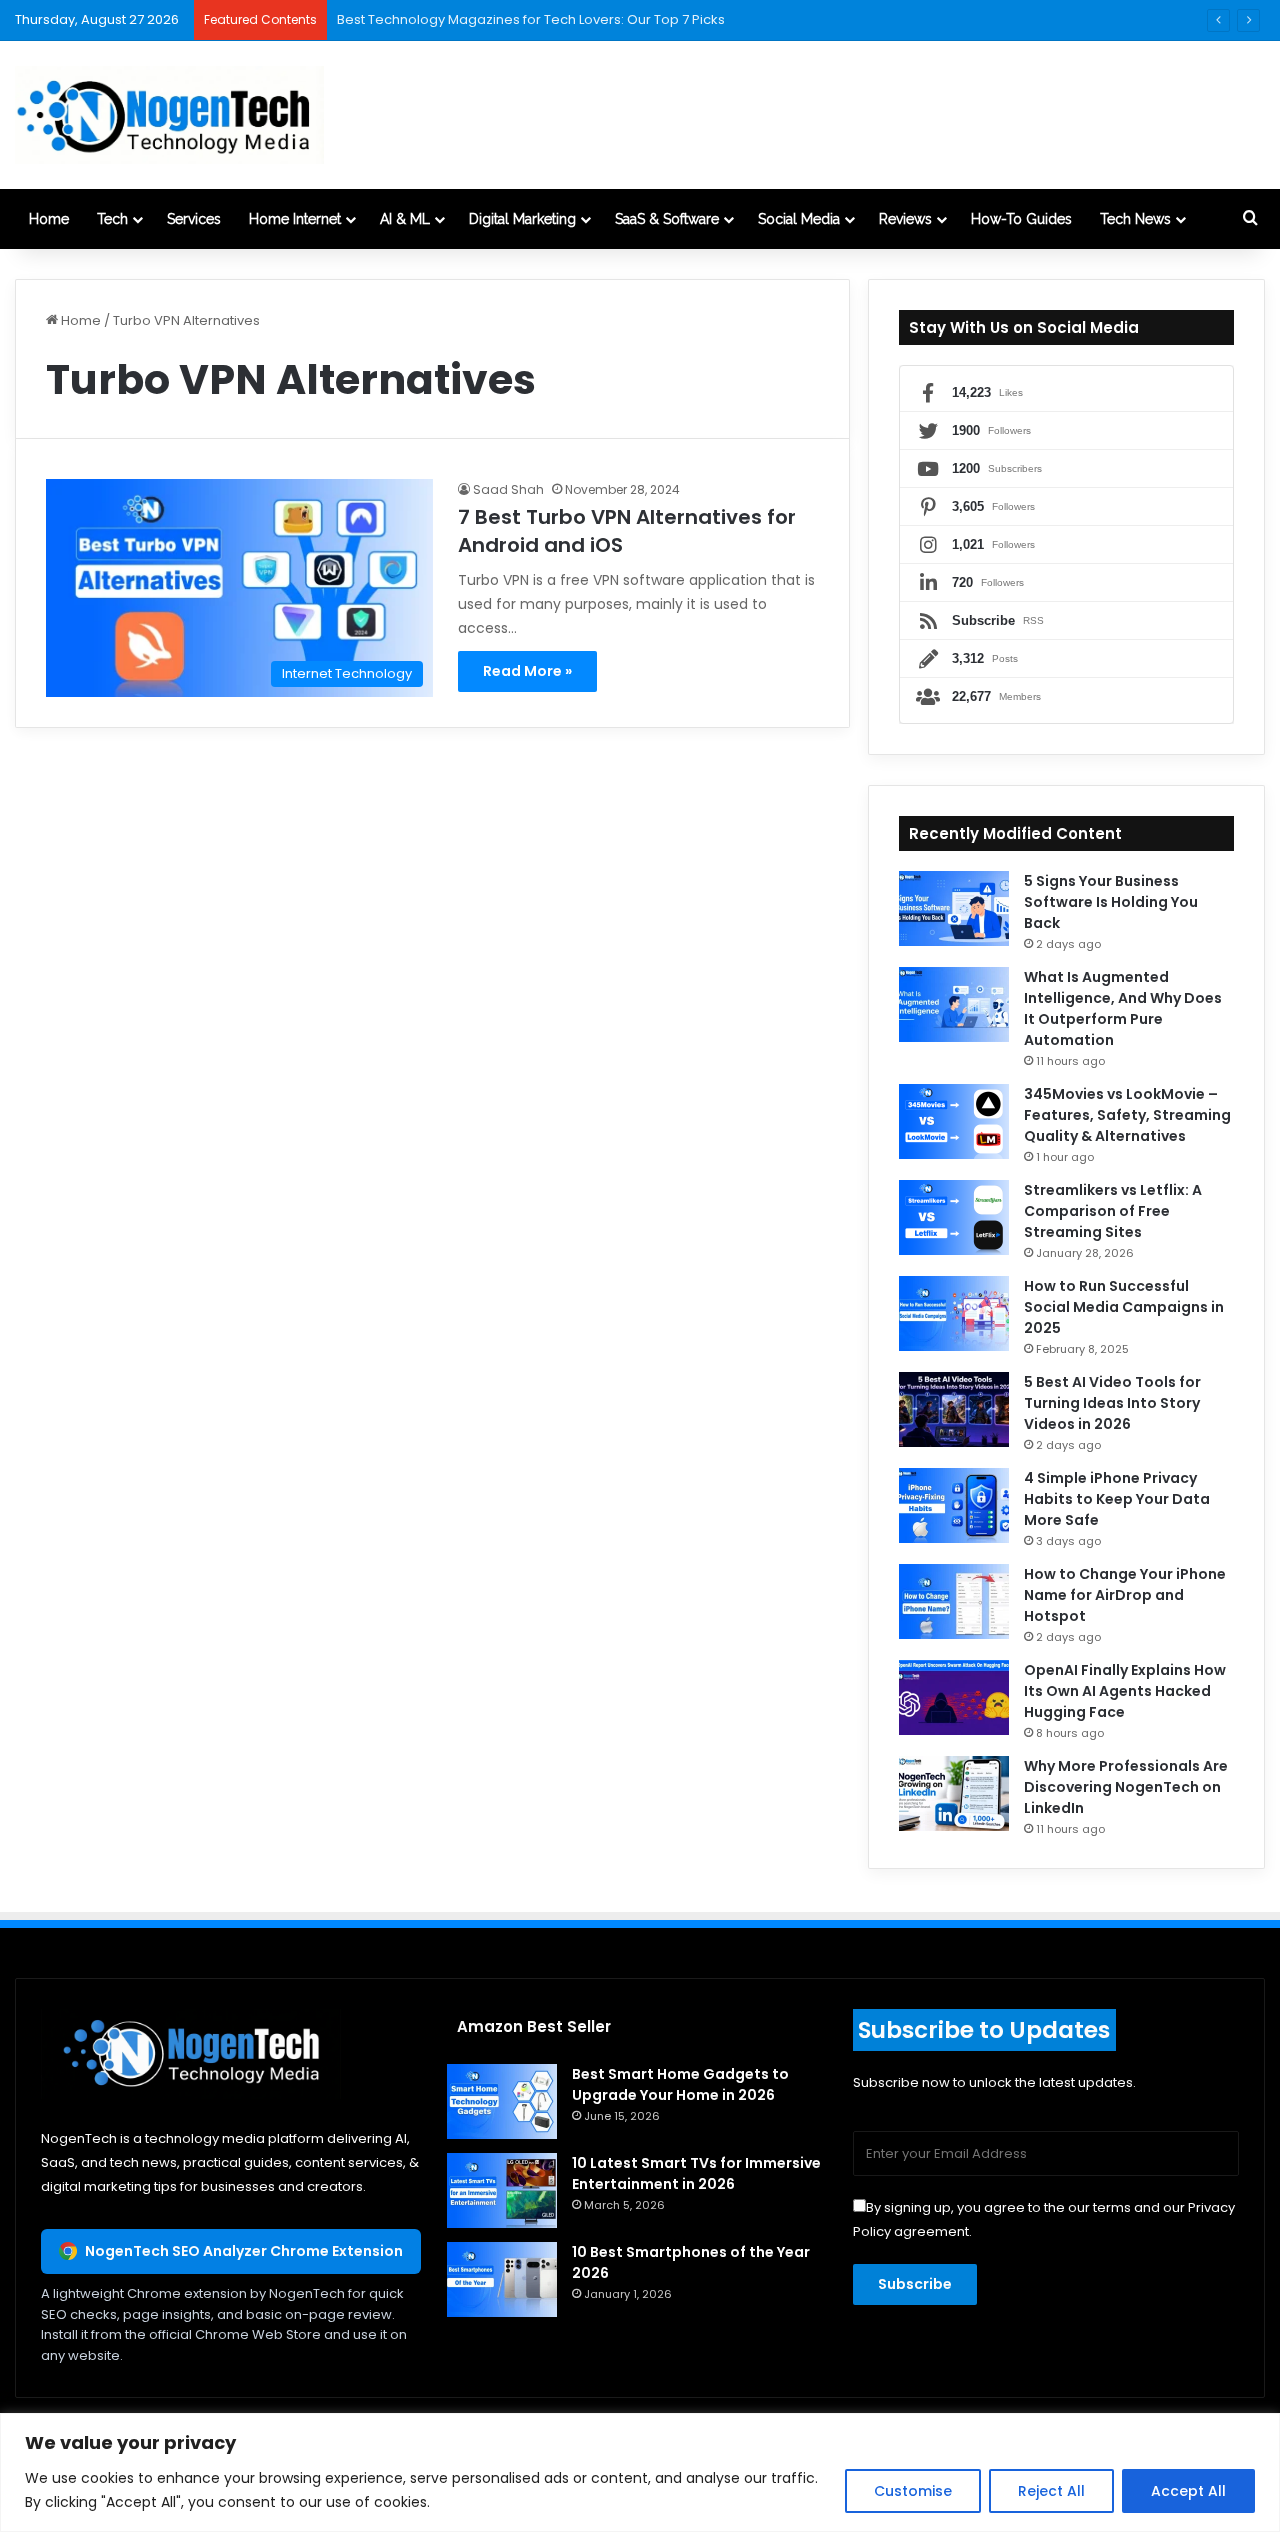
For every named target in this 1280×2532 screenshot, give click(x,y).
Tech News (1135, 219)
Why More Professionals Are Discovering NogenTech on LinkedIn (1126, 1787)
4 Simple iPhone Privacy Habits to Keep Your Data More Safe (1117, 1499)
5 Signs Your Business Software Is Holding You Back (1111, 902)
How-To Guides (1021, 219)
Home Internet (295, 219)
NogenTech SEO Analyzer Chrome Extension (244, 2251)
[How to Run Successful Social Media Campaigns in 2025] (954, 1313)
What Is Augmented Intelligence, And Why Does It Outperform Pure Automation (1123, 1008)
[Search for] (1250, 219)
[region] (640, 2472)
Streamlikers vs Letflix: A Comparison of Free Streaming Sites (1113, 1211)
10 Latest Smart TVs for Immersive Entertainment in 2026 (696, 2173)
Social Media (799, 219)
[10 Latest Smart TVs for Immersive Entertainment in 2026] (502, 2190)
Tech (112, 219)
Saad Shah (508, 489)
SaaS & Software (667, 219)
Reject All (1051, 2491)
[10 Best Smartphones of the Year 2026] (502, 2279)
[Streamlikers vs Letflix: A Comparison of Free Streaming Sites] (954, 1217)
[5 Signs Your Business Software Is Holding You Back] (954, 908)
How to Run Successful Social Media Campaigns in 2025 (1124, 1307)
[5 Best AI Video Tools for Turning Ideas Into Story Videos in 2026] (954, 1409)
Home (49, 219)
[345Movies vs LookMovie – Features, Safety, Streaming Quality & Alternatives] (954, 1121)
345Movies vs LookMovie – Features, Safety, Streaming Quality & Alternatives (1127, 1115)
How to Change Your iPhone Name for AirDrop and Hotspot (1125, 1595)
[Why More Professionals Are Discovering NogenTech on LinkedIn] (954, 1793)
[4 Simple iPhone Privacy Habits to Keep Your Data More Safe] (954, 1505)
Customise (913, 2491)
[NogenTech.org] (169, 115)
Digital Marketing (522, 219)
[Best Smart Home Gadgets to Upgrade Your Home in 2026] (502, 2101)
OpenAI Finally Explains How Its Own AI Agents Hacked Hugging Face (1125, 1691)
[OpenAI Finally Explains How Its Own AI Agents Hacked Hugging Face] (954, 1697)
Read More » (527, 671)
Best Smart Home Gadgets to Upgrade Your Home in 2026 (680, 2084)
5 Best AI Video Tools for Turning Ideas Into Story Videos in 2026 (1112, 1403)
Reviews (905, 219)
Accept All (1188, 2491)
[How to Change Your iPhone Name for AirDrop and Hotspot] (954, 1601)
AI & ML (405, 219)
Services (194, 219)
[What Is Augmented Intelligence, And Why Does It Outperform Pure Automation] (954, 1004)
